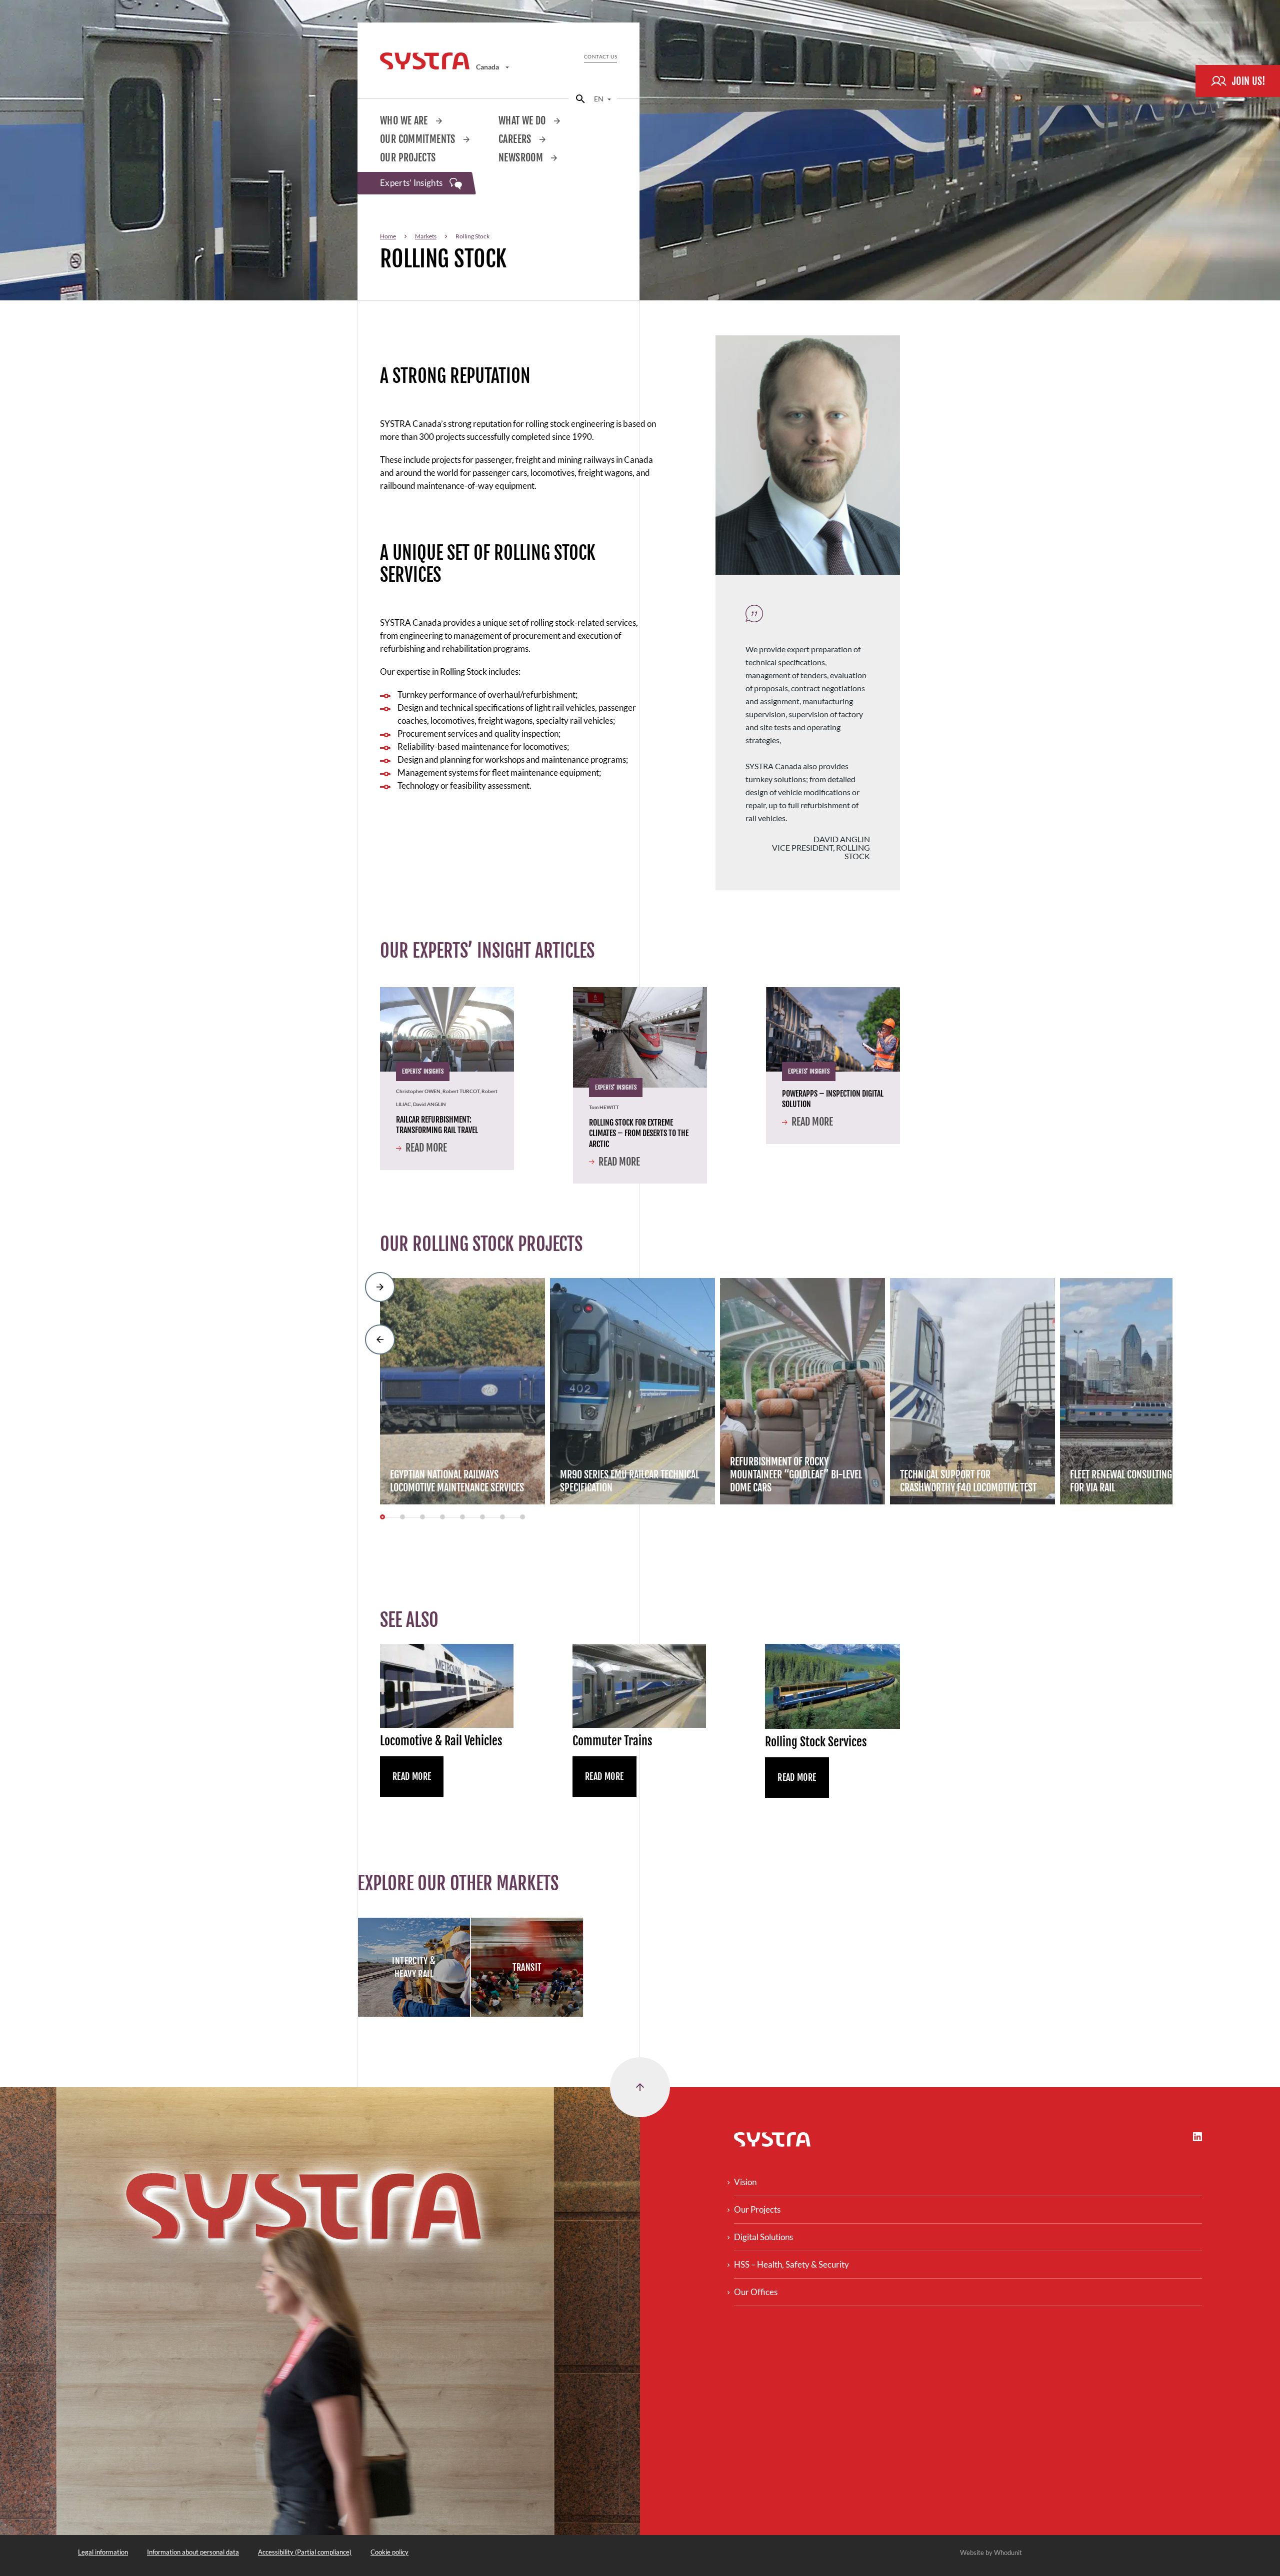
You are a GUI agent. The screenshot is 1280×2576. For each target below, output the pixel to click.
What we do (523, 121)
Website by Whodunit (991, 2553)
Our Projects (408, 158)
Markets (426, 236)
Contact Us (600, 56)
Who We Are (405, 121)
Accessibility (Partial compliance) (305, 2552)
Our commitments (419, 139)
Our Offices (756, 2292)
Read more (426, 1148)
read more (797, 1777)
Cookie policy (389, 2552)
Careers (516, 139)
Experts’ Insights (412, 183)
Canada (488, 67)
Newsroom (522, 158)
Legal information (103, 2552)
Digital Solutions (763, 2237)
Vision (745, 2182)
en (599, 99)
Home (388, 236)
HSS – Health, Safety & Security (791, 2264)
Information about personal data (193, 2552)
